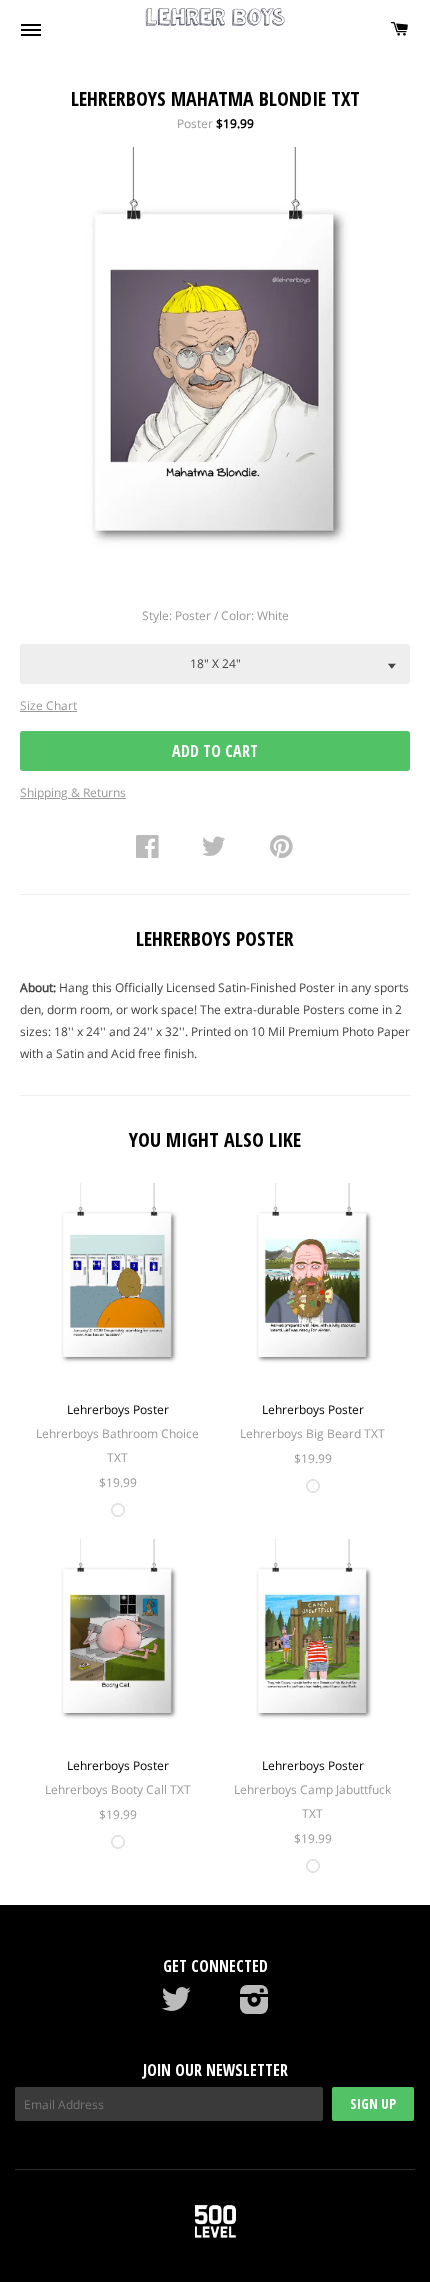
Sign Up (373, 2103)
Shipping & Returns (73, 792)
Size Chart (48, 705)
